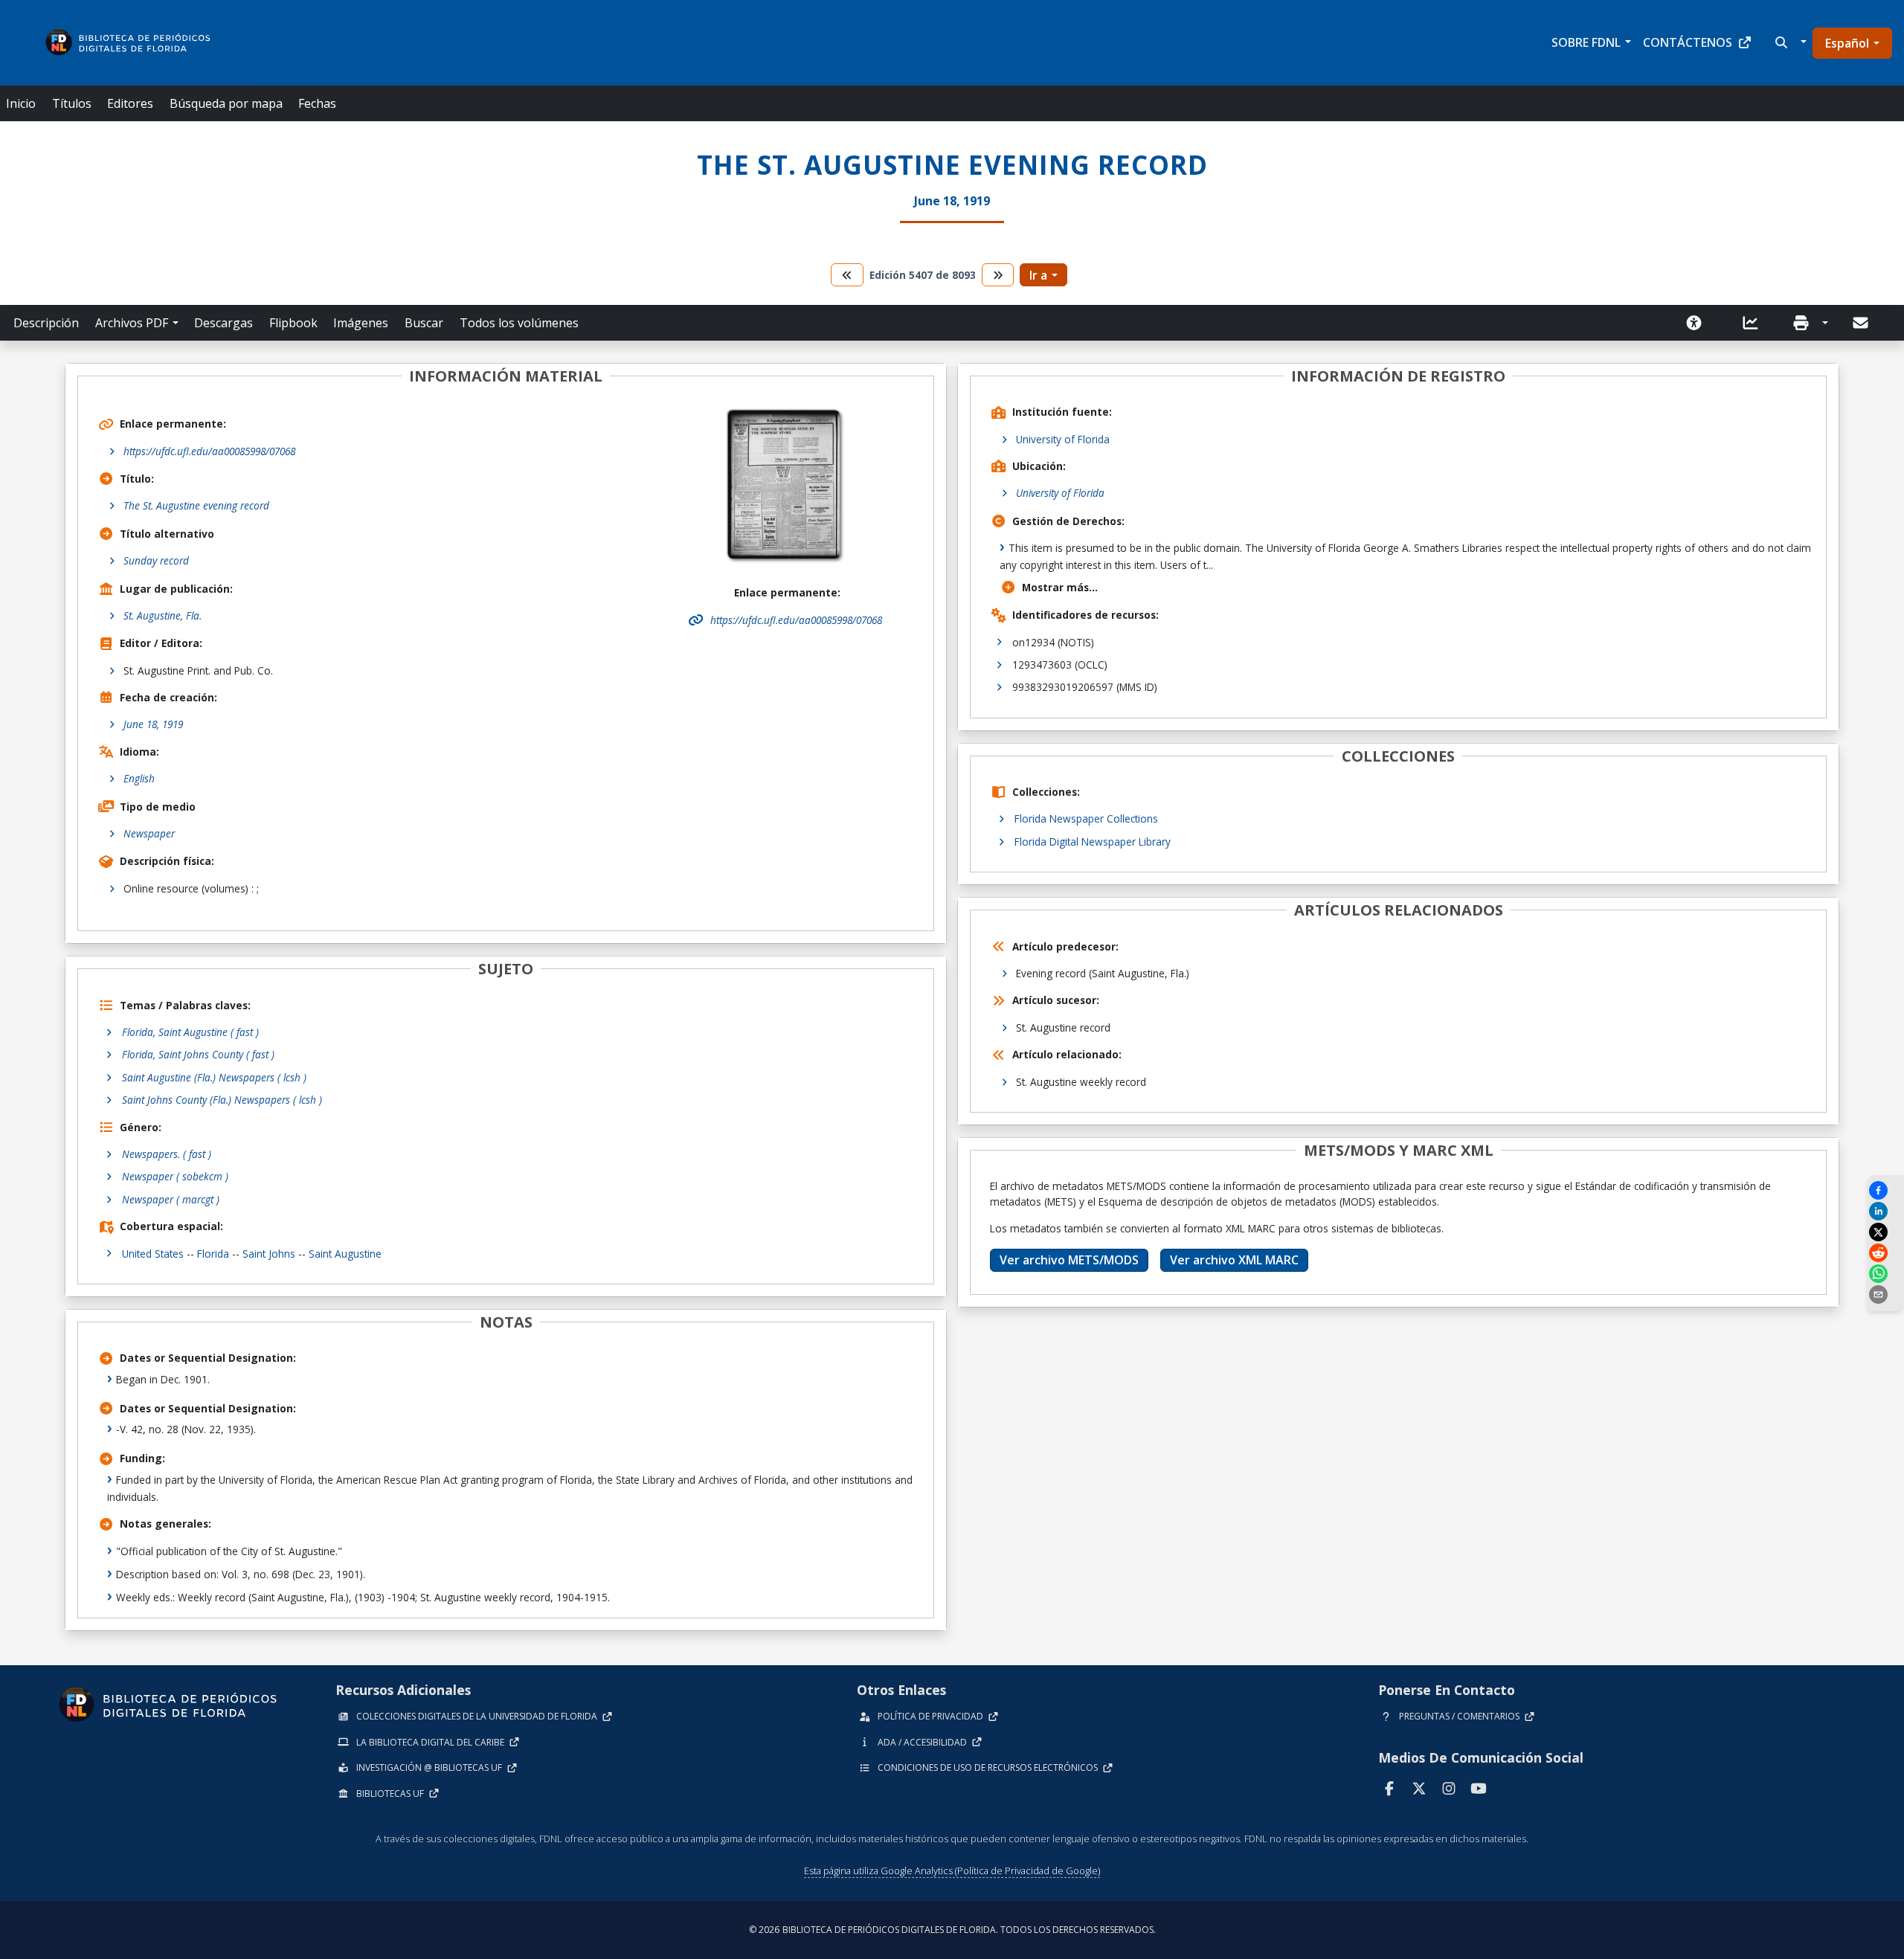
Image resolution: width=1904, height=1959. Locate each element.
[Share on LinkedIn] (1885, 1211)
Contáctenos (1688, 42)
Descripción (46, 323)
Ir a (1038, 275)
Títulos (72, 103)
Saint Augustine (345, 1254)
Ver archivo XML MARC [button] (1234, 1260)
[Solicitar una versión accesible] (1699, 323)
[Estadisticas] (1755, 323)
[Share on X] (1885, 1232)
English (139, 778)
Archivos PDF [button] (132, 323)
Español (1847, 43)
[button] (1789, 42)
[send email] (1885, 1294)
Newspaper (149, 833)
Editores (130, 103)
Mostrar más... (1060, 587)
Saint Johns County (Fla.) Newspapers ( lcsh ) (222, 1100)
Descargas (223, 323)
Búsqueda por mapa (226, 103)
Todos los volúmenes (519, 323)
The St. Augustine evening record (196, 505)
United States (153, 1254)
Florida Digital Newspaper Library (1093, 842)
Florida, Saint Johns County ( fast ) (198, 1054)
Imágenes (361, 323)
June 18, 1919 (153, 724)
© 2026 (952, 1930)
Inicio (21, 103)
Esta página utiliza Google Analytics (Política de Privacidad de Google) (952, 1870)
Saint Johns (269, 1254)
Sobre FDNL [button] (1586, 42)
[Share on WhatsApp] (1885, 1274)
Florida (213, 1254)
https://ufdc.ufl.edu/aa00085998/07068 (209, 451)
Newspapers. (167, 1154)
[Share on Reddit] (1885, 1253)
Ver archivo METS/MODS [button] (1069, 1260)
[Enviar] (1862, 323)
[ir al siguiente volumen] (998, 275)
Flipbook (293, 323)
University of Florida (1063, 439)
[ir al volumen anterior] (847, 275)
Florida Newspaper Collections (1086, 818)
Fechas (317, 103)
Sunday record (156, 560)
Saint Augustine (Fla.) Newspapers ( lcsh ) (214, 1077)
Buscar (424, 323)
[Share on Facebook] (1885, 1190)
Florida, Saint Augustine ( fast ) (190, 1032)
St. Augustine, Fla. (163, 615)
